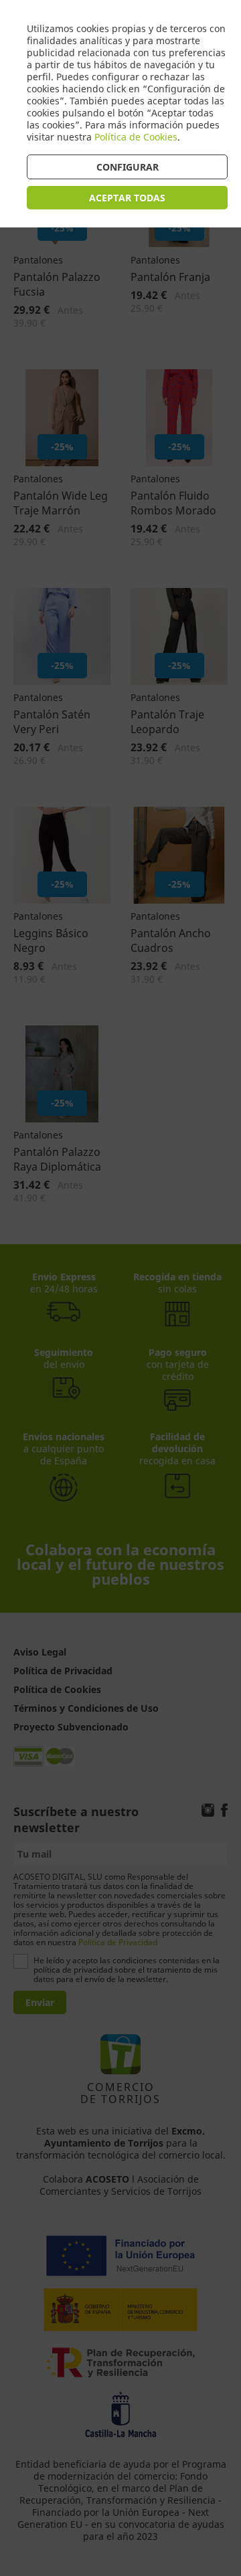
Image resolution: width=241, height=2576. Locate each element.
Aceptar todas (127, 198)
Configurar (128, 167)
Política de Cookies (136, 137)
